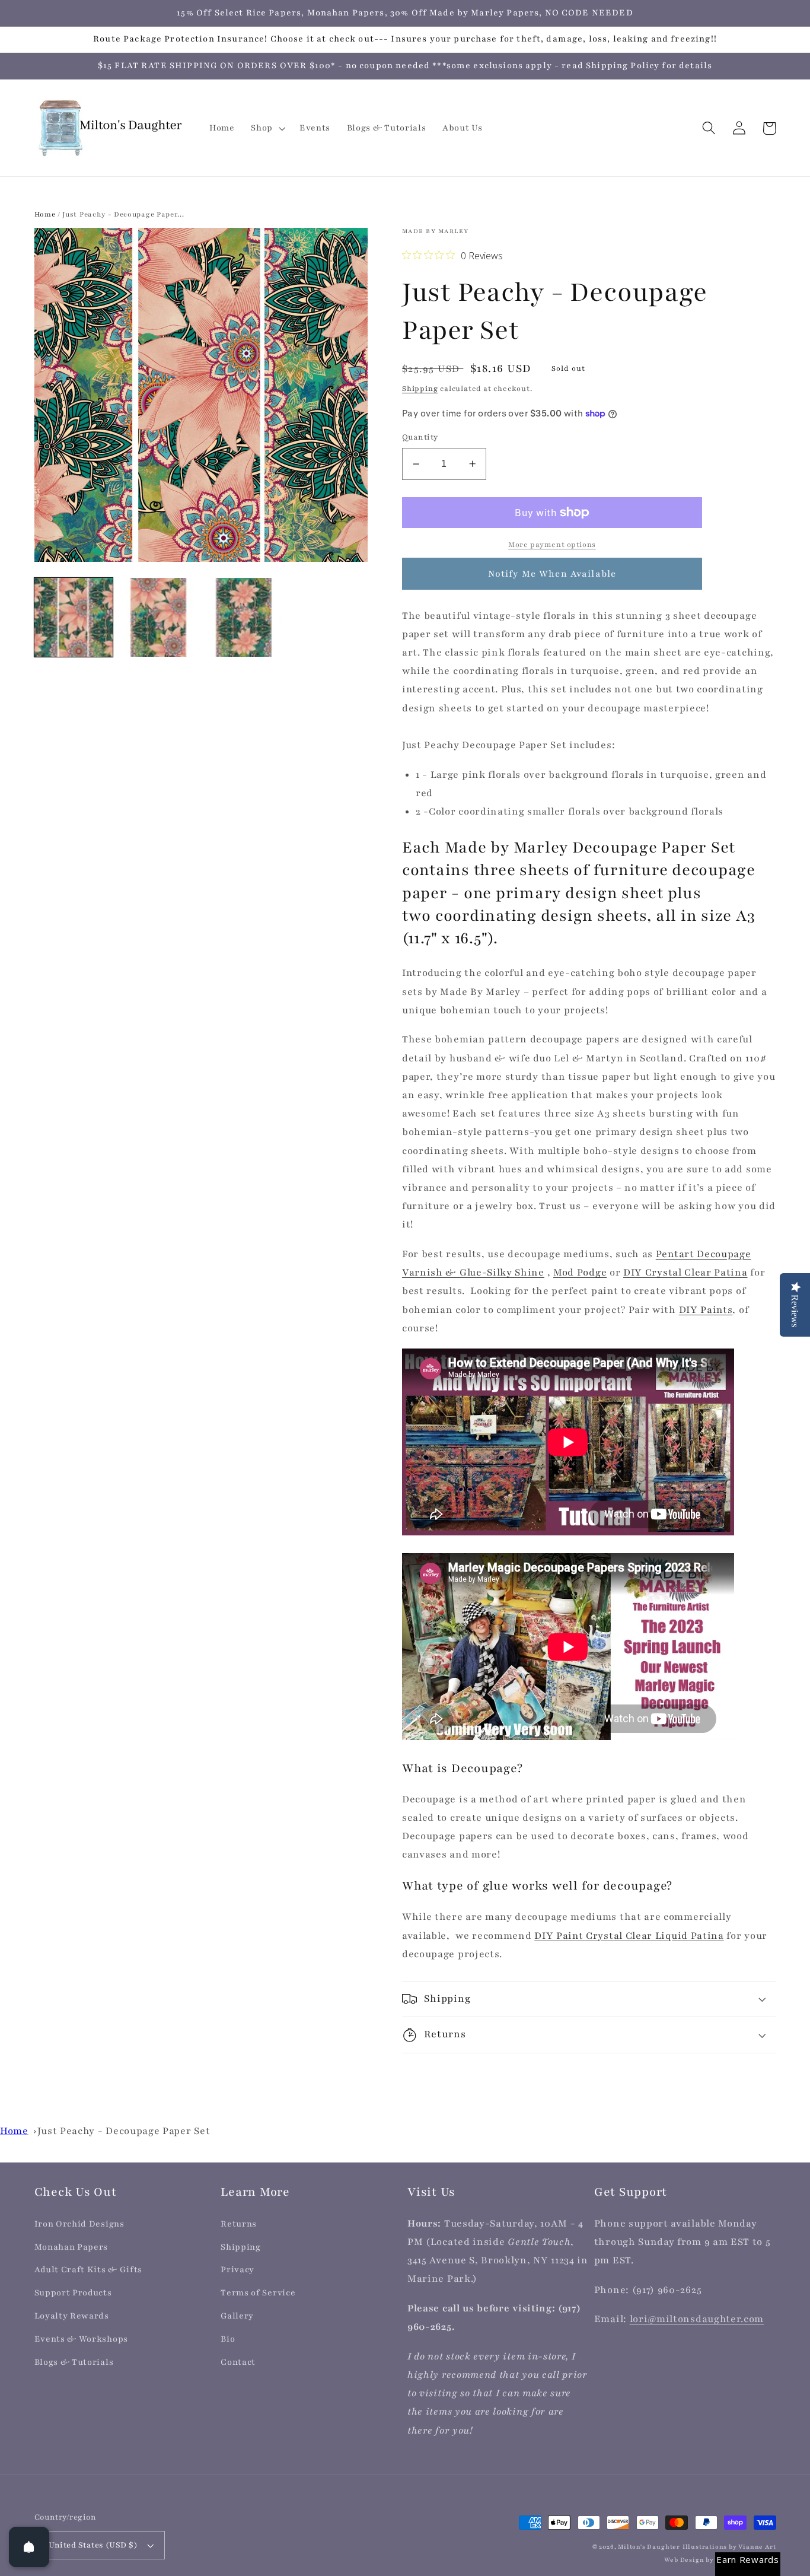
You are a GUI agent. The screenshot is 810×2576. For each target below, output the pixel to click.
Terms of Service (258, 2293)
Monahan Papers (71, 2247)
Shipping (420, 389)
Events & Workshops (81, 2339)
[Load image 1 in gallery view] (74, 617)
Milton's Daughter (649, 2547)
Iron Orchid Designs (79, 2224)
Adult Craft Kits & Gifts (89, 2270)
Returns (239, 2224)
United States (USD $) (93, 2545)
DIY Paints (706, 1310)
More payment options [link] (552, 545)
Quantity (420, 437)
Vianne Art (757, 2547)
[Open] (29, 2547)
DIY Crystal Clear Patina (685, 1273)
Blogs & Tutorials (74, 2362)
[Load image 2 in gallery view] (158, 617)
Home (45, 214)
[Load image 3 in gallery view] (244, 617)
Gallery (237, 2316)
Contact (238, 2362)
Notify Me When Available (552, 574)
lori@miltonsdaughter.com (697, 2319)
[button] (267, 128)
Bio (228, 2339)
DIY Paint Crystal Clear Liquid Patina (629, 1936)
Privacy (237, 2270)
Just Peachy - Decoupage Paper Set (124, 2131)
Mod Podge (580, 1273)
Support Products (73, 2293)
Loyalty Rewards (72, 2316)
